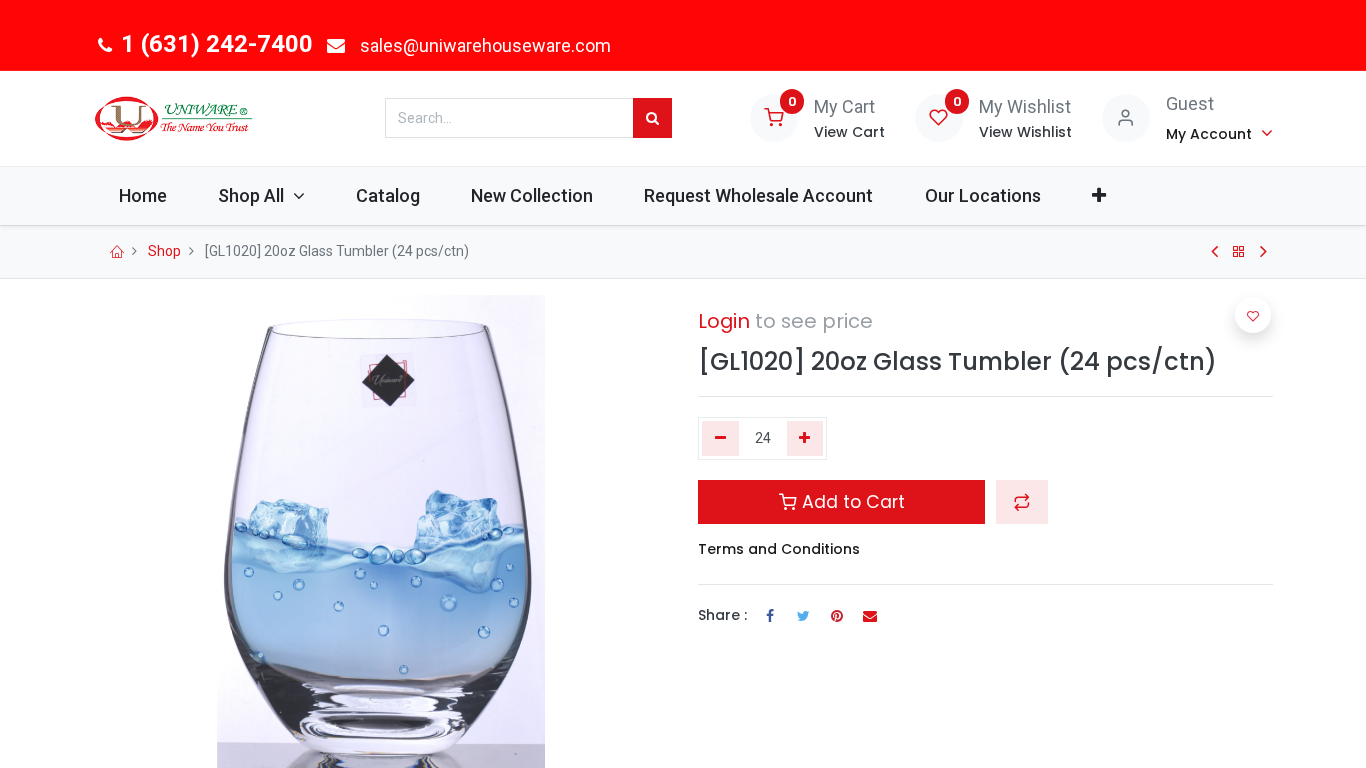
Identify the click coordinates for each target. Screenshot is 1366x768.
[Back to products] (1239, 252)
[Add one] (805, 439)
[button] (1098, 195)
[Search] (652, 118)
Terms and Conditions (779, 549)
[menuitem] (143, 195)
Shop (164, 251)
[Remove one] (720, 439)
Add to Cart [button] (851, 502)
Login (724, 321)
